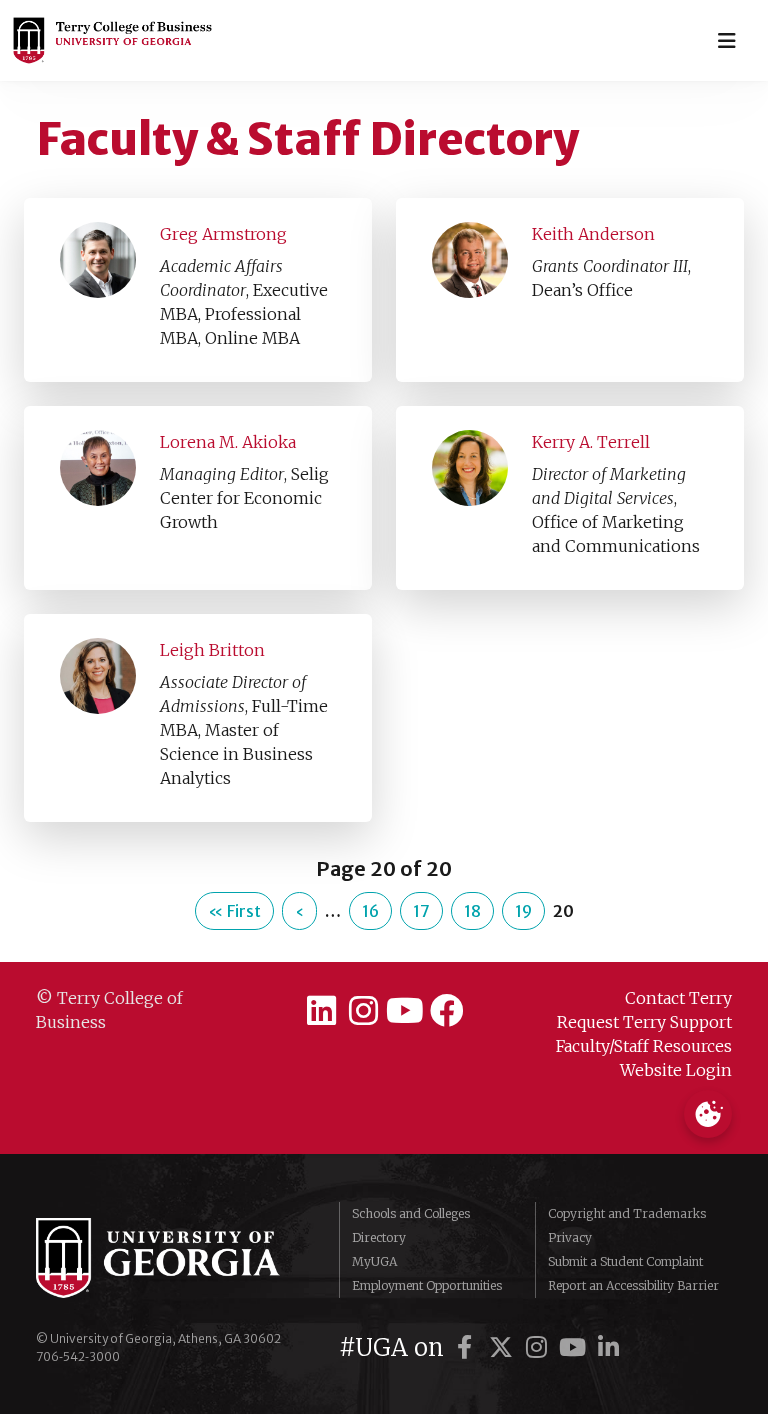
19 (523, 911)
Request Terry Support (644, 1022)
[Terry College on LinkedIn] (321, 1011)
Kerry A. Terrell (591, 442)
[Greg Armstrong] (98, 259)
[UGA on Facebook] (468, 1347)
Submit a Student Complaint (625, 1261)
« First (234, 911)
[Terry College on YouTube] (405, 1011)
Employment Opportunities (427, 1285)
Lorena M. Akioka (228, 442)
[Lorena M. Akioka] (98, 467)
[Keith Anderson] (470, 259)
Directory (379, 1237)
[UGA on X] (504, 1347)
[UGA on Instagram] (540, 1347)
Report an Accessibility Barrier (633, 1285)
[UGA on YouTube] (576, 1347)
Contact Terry (678, 998)
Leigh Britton (212, 650)
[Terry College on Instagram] (363, 1011)
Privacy (570, 1237)
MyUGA (374, 1261)
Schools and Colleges (411, 1213)
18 (472, 911)
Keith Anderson (593, 234)
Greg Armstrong (223, 234)
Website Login (676, 1070)
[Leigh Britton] (98, 675)
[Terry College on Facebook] (447, 1011)
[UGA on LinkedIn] (609, 1347)
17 (421, 911)
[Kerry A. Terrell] (470, 467)
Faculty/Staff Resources (644, 1046)
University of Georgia (172, 1258)
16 (370, 911)
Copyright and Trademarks (627, 1213)
